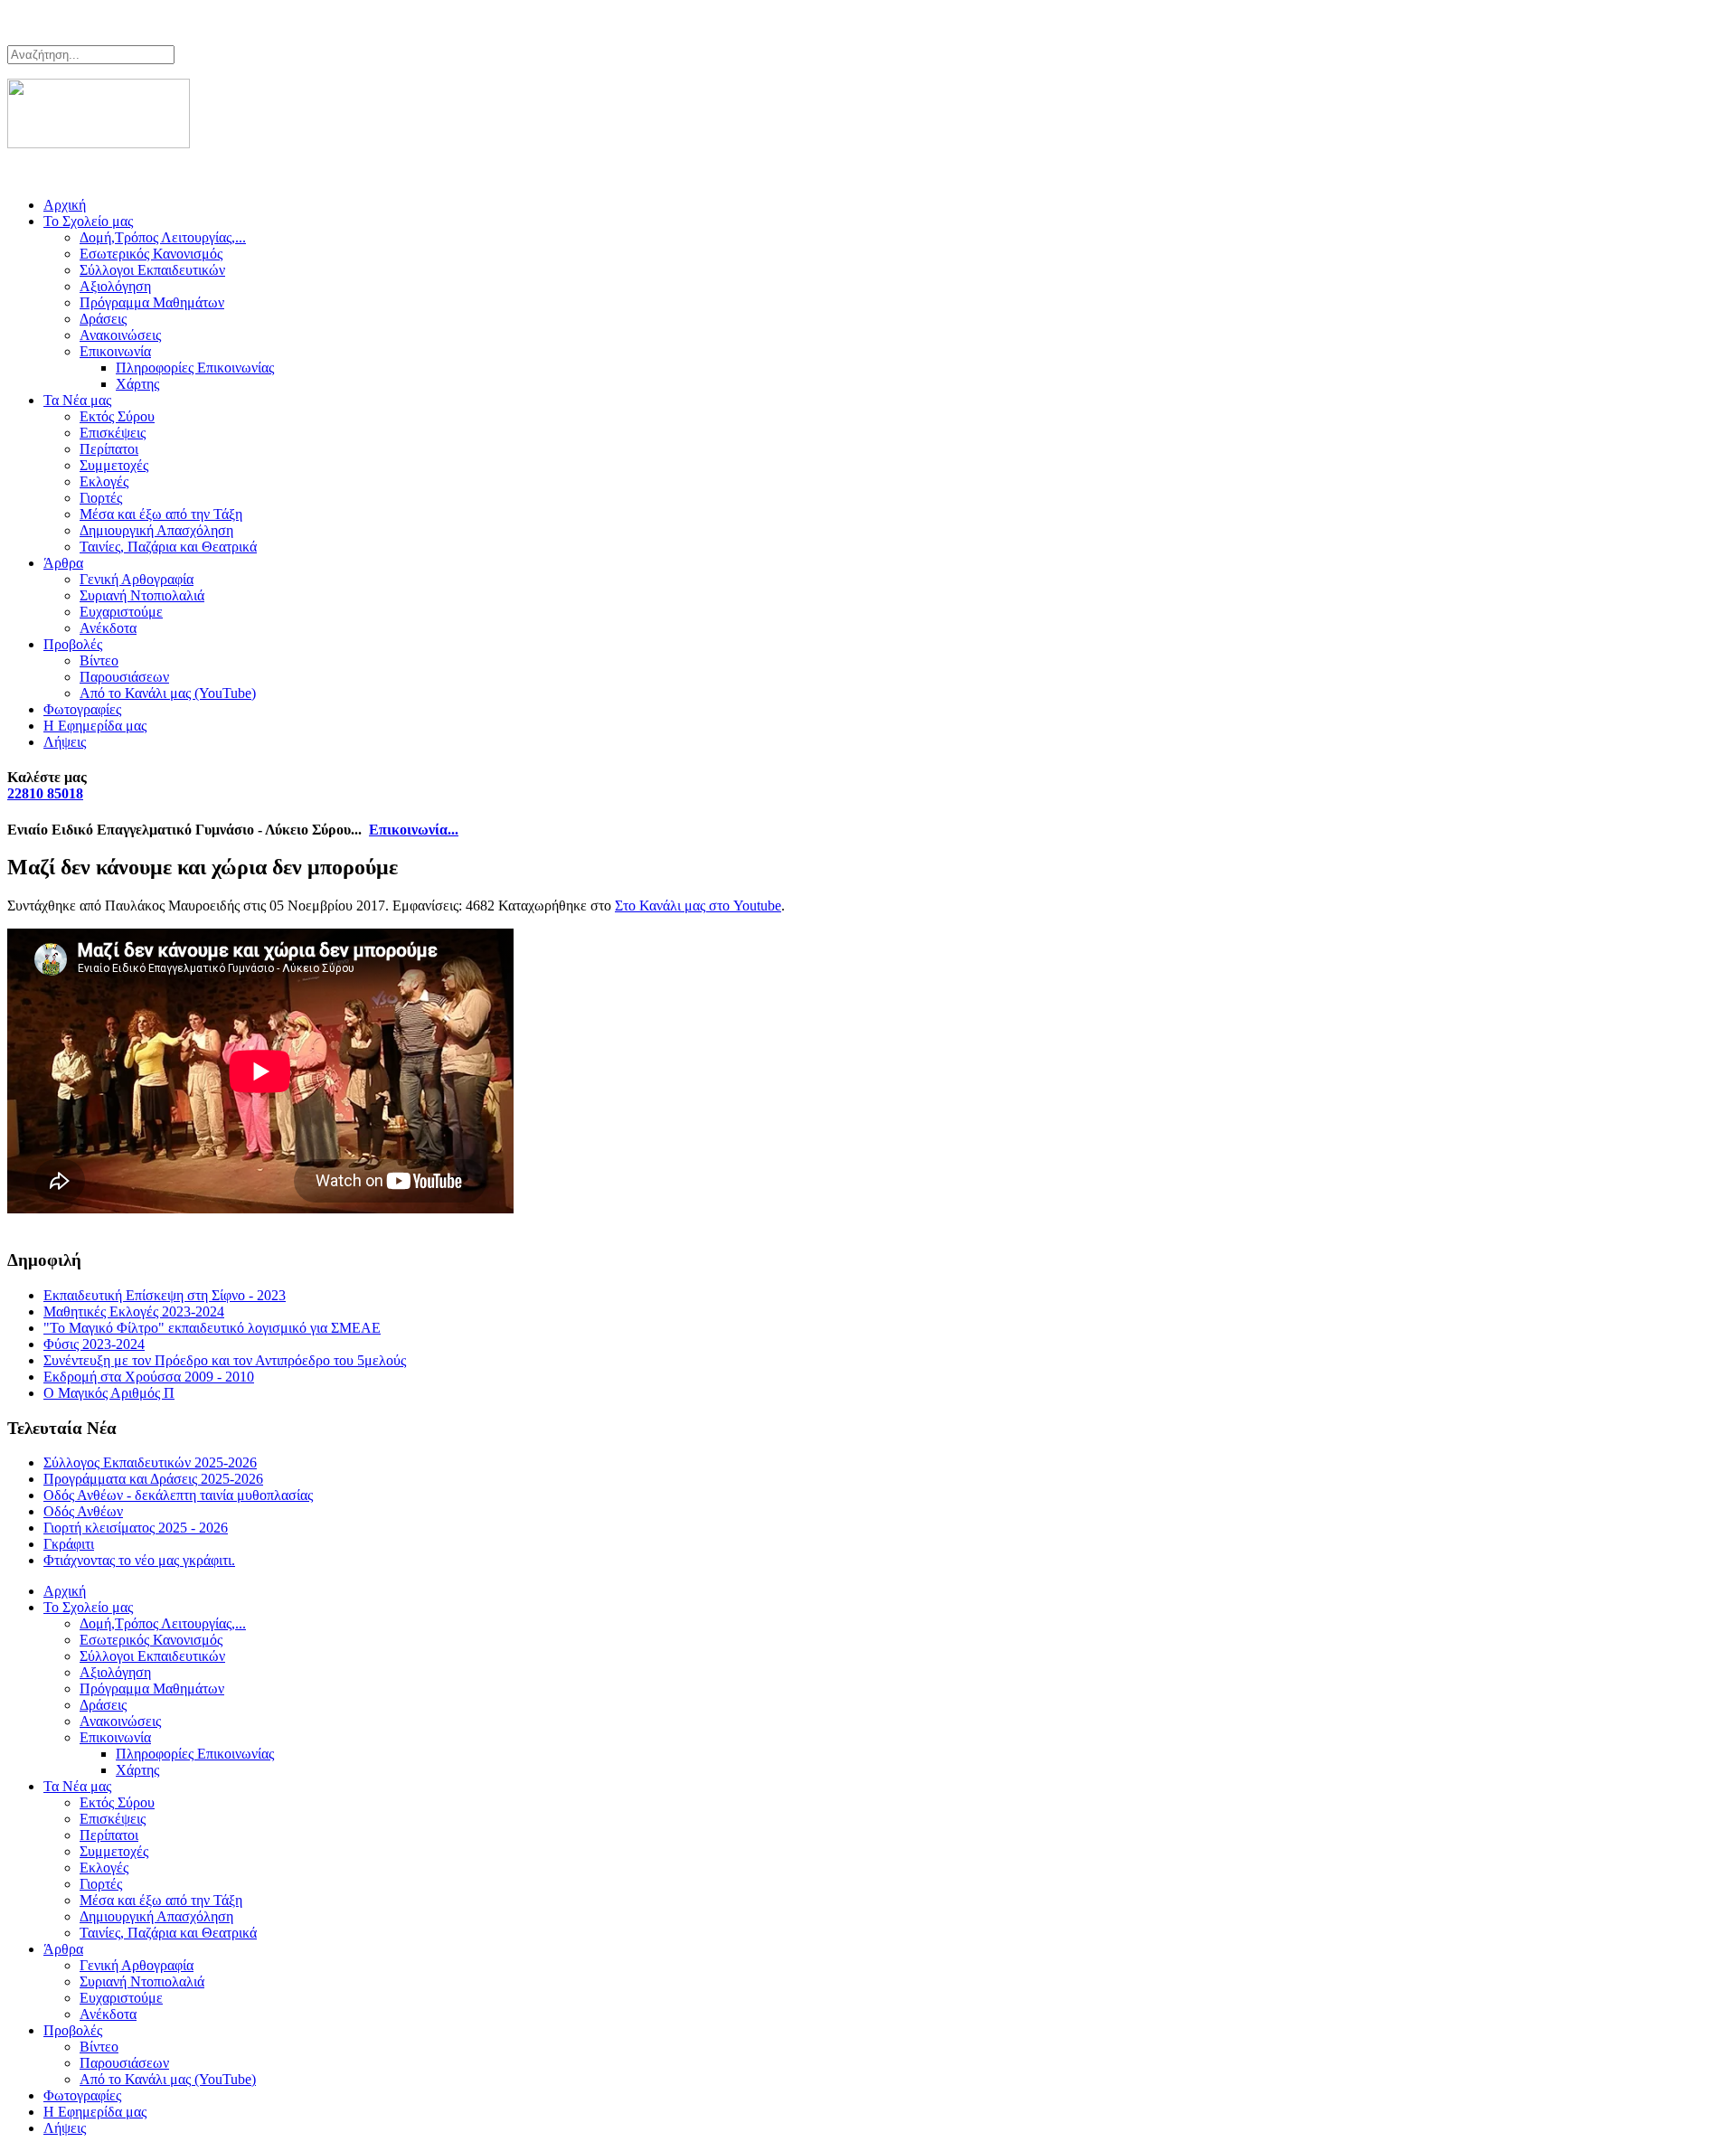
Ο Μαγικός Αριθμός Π (109, 1393)
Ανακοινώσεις (120, 335)
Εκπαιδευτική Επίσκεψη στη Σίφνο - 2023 (165, 1295)
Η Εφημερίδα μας (95, 726)
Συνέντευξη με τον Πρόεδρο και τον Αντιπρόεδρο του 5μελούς (225, 1360)
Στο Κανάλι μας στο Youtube (698, 906)
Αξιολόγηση (115, 286)
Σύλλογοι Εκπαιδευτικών (152, 270)
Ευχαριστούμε (121, 612)
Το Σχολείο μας (88, 221)
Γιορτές (101, 498)
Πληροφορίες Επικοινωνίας (195, 368)
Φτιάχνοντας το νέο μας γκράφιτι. (139, 1560)
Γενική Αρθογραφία (137, 579)
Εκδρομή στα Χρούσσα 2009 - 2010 (149, 1377)
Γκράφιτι (69, 1544)
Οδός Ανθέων (83, 1511)
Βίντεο (99, 660)
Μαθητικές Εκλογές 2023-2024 (134, 1311)
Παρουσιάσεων (124, 677)
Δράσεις (103, 319)
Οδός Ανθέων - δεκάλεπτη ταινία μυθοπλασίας (178, 1495)
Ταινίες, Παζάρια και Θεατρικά (168, 547)
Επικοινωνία (115, 351)
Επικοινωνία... (414, 830)
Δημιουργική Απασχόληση (156, 530)
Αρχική (65, 205)
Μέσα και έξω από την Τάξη (161, 514)
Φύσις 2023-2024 (94, 1344)
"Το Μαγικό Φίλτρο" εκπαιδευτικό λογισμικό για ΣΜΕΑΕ (212, 1328)
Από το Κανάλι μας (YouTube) (168, 693)
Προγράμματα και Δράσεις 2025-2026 (153, 1479)
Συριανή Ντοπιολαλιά (142, 595)
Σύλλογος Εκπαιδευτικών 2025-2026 (150, 1462)
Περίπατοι (109, 449)
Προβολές (73, 644)
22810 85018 (45, 793)
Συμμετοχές (114, 465)
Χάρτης (137, 384)
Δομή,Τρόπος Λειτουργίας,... (163, 237)
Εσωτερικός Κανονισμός (151, 254)
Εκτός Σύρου (117, 416)
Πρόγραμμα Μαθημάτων (152, 302)
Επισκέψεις (113, 433)
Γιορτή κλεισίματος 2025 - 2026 (136, 1528)
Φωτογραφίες (82, 709)
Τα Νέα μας (77, 400)
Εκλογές (104, 481)
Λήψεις (65, 742)
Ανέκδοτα (108, 628)
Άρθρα (63, 563)
